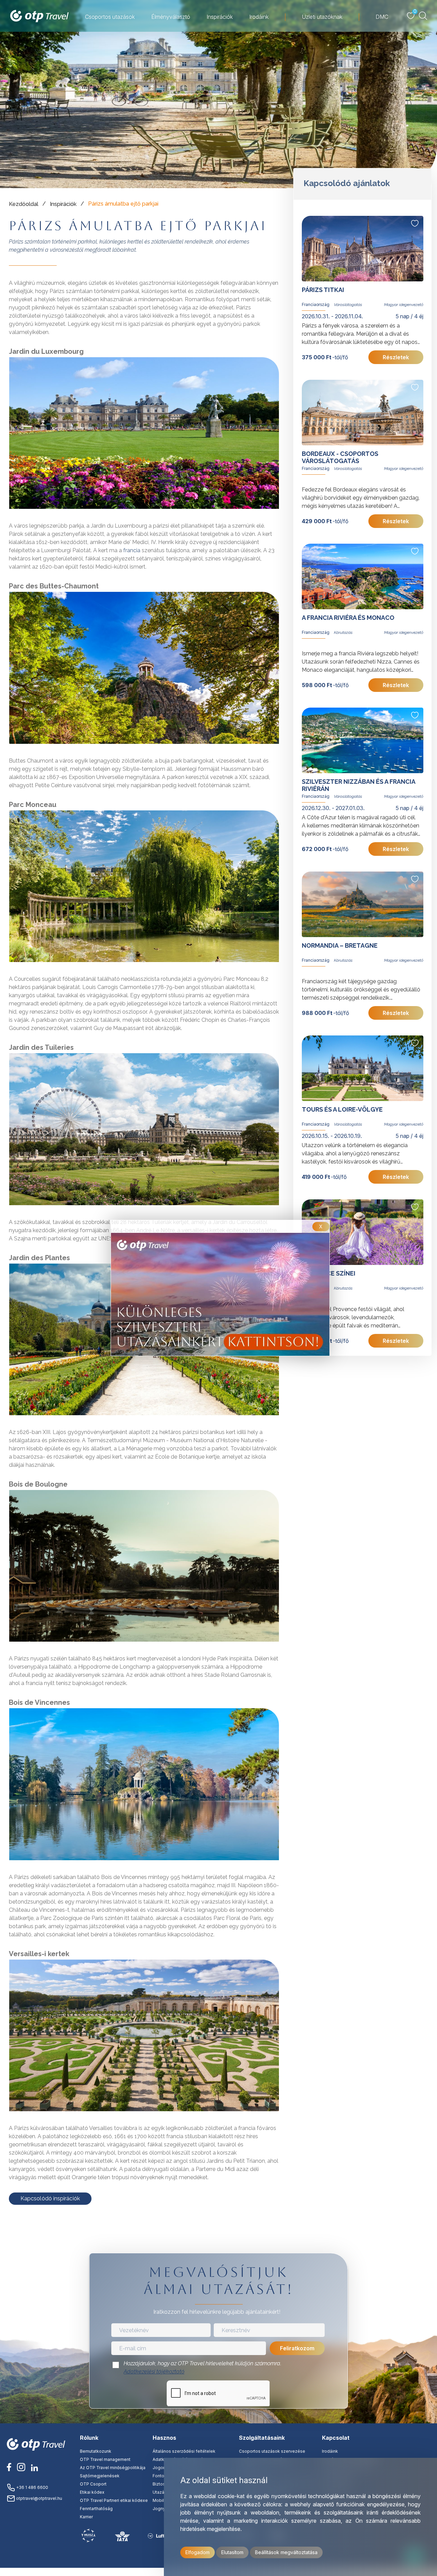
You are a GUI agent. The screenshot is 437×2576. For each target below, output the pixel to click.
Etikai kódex (92, 2492)
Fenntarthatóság (96, 2509)
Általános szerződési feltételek (184, 2451)
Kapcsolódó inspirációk (50, 2198)
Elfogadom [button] (198, 2552)
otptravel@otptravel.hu (39, 2498)
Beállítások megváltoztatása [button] (286, 2552)
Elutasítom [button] (232, 2552)
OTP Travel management (105, 2459)
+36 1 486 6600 (32, 2487)
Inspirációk (63, 204)
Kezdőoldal (24, 204)
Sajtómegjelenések (100, 2476)
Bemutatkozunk (96, 2451)
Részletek (396, 357)
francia (132, 550)
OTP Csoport (93, 2484)
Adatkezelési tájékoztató (154, 2372)
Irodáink (330, 2451)
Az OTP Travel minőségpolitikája (113, 2468)
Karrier (86, 2517)
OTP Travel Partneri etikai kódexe (114, 2500)
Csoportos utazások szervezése (272, 2451)
